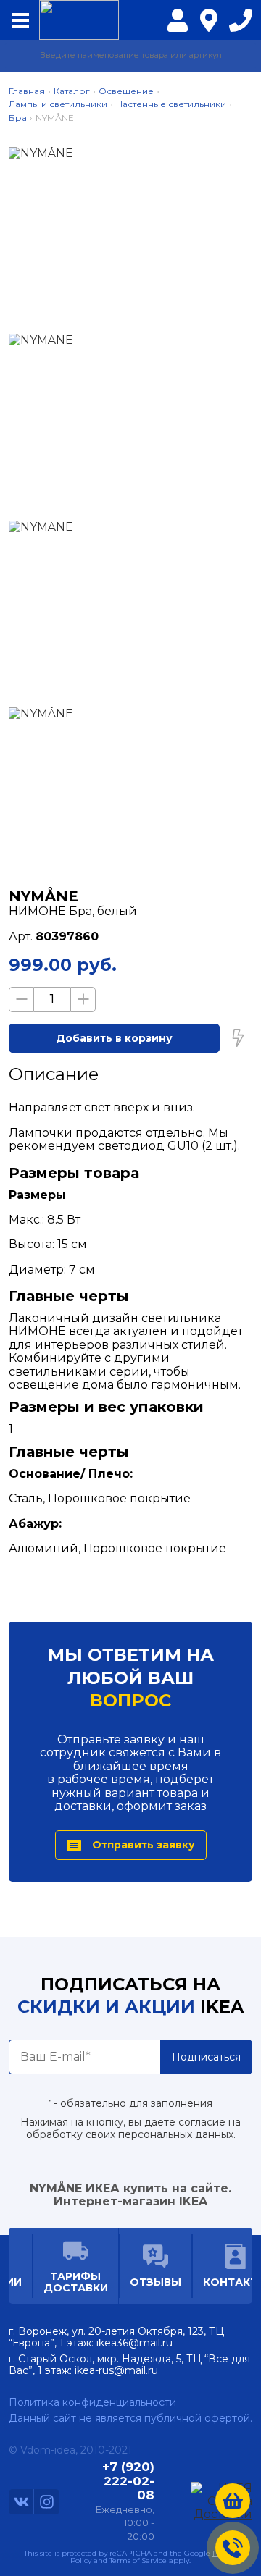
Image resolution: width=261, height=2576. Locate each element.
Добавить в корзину (114, 1038)
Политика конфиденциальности (92, 2402)
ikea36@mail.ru (134, 2343)
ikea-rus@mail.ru (116, 2370)
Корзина (233, 2501)
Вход (178, 29)
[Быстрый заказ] (238, 1038)
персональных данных (176, 2134)
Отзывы (156, 2282)
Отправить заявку (144, 1845)
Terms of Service (138, 2560)
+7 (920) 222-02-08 (241, 24)
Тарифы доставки (76, 2282)
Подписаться (206, 2057)
